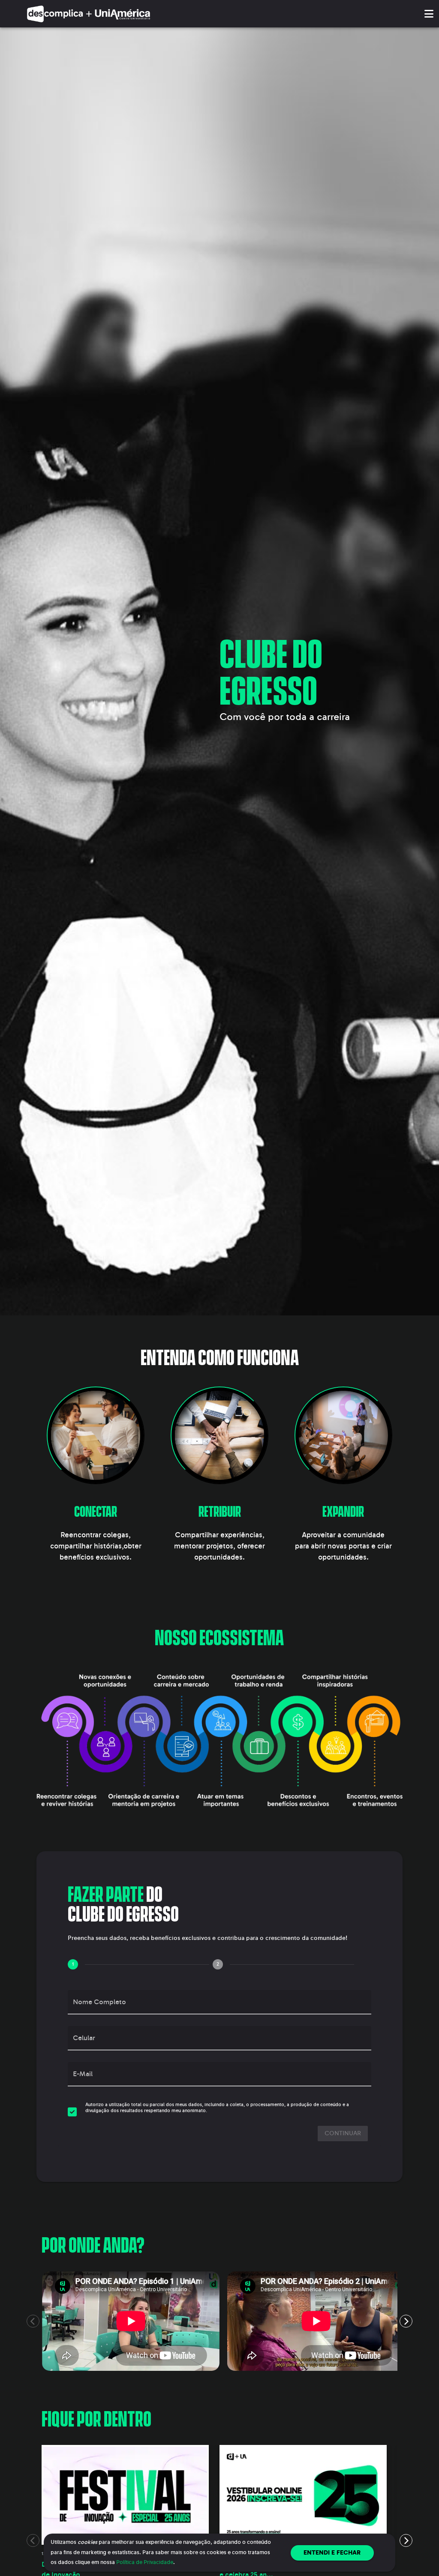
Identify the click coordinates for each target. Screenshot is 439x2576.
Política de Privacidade (145, 2562)
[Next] (406, 2321)
